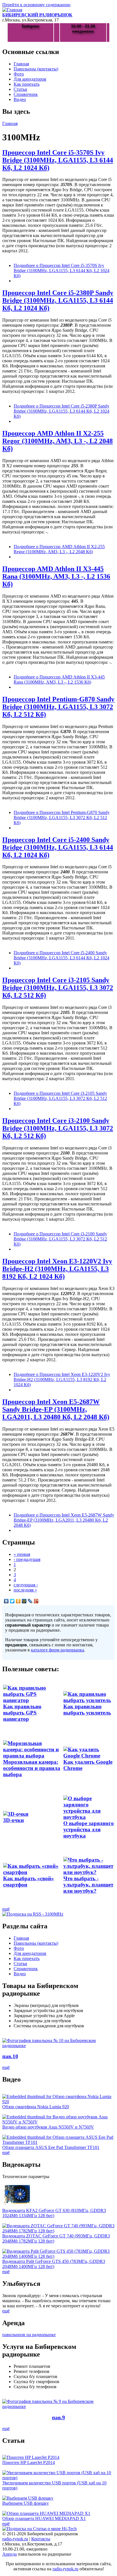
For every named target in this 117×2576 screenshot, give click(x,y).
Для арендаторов (30, 79)
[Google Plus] (36, 1601)
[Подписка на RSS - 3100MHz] (33, 1914)
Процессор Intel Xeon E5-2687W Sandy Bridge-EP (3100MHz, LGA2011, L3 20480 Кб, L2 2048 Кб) (56, 1409)
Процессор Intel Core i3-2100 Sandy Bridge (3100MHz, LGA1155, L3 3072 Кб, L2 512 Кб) (58, 1128)
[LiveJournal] (30, 1601)
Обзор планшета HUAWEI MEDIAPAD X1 (44, 2518)
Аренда (10, 2554)
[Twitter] (12, 1601)
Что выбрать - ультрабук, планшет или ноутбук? (88, 1885)
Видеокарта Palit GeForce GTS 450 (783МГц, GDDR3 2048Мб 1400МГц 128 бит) (54, 2264)
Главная (21, 64)
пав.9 (58, 2417)
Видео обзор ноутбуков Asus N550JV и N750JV (48, 2127)
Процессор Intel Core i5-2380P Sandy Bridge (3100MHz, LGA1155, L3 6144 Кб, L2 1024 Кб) (58, 300)
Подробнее (61, 271)
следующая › (26, 1585)
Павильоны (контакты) (36, 69)
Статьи (20, 89)
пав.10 (10, 2056)
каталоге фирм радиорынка (58, 1650)
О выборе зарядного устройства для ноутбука (89, 1829)
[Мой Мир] (24, 1601)
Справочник (26, 94)
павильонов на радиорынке (29, 2335)
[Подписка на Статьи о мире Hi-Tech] (39, 2529)
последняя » (25, 1590)
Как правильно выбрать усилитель (87, 1710)
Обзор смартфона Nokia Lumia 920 (36, 2107)
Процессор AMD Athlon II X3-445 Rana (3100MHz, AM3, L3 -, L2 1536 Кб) (56, 576)
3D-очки (13, 1820)
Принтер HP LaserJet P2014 (29, 2462)
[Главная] (12, 10)
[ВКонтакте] (6, 1601)
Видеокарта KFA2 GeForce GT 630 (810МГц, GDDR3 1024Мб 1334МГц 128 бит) (54, 2213)
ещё (6, 1909)
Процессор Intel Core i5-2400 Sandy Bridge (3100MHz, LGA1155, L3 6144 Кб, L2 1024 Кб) (58, 847)
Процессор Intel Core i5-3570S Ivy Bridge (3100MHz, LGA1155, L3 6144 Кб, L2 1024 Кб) (58, 160)
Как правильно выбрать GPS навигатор (22, 1713)
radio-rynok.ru (15, 2539)
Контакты (41, 2539)
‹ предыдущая (27, 1559)
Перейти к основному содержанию (36, 5)
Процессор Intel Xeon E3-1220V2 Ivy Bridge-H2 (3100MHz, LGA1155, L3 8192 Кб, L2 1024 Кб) (57, 1269)
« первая (22, 1554)
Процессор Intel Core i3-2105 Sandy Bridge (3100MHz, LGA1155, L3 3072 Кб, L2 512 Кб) (58, 988)
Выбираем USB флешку (26, 2503)
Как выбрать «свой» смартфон (29, 1882)
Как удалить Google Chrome (88, 1765)
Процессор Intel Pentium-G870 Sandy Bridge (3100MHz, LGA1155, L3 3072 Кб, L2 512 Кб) (58, 707)
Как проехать (27, 84)
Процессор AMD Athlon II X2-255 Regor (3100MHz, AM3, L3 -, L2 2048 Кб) (58, 441)
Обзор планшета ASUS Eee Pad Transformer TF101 (51, 2147)
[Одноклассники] (18, 1601)
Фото (19, 74)
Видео (20, 99)
